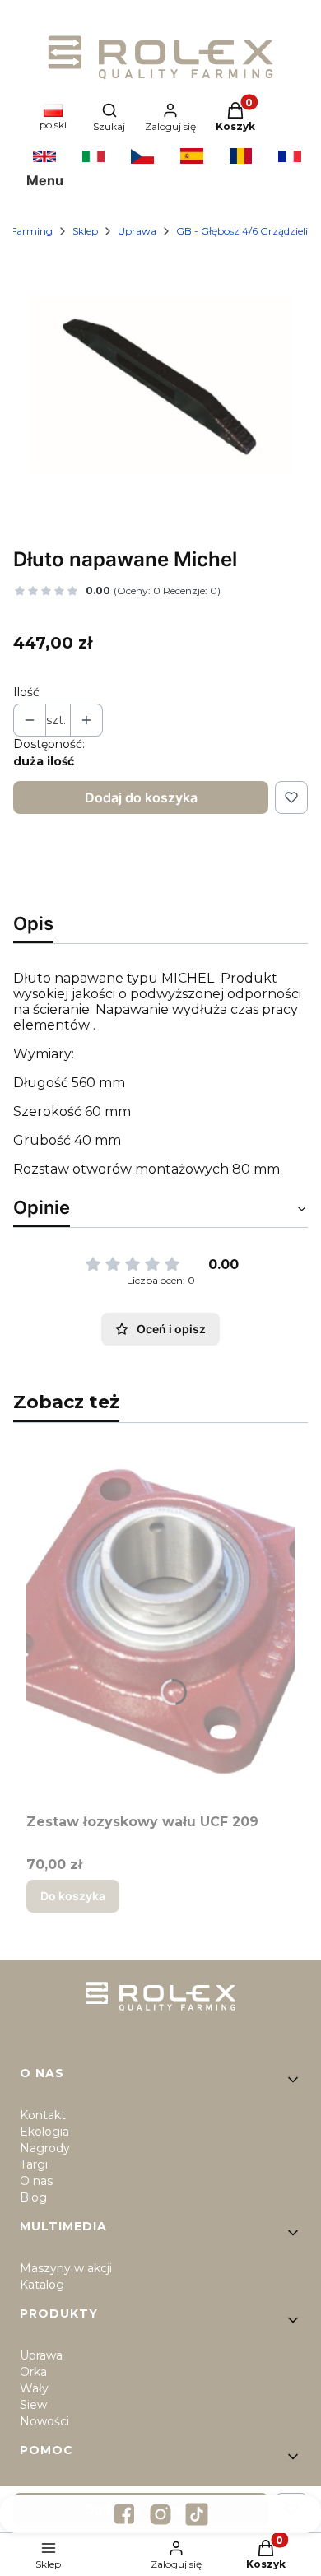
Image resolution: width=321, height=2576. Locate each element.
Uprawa (137, 231)
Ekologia (44, 2132)
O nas (36, 2181)
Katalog (42, 2285)
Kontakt (43, 2115)
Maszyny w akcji (66, 2268)
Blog (33, 2197)
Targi (34, 2164)
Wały (34, 2388)
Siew (33, 2405)
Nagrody (45, 2148)
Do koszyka (73, 1896)
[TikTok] (197, 2514)
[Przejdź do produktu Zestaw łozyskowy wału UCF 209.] (160, 1621)
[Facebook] (124, 2514)
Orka (33, 2372)
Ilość (26, 692)
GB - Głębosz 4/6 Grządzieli (242, 231)
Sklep (85, 231)
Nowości (44, 2421)
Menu (45, 180)
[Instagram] (160, 2514)
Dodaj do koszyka (141, 797)
